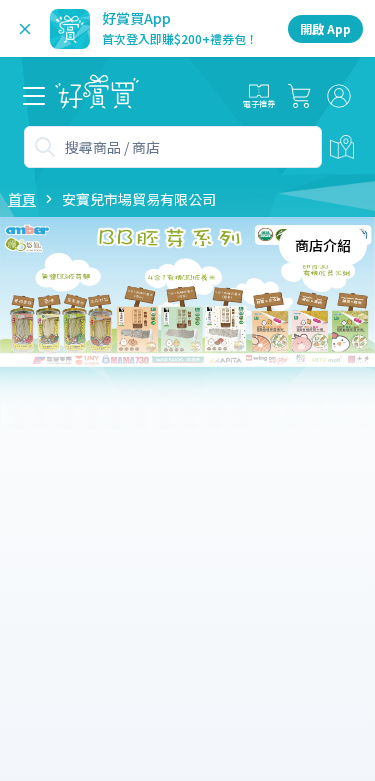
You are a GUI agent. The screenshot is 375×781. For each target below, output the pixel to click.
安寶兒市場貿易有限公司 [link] (139, 199)
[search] (45, 147)
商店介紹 (323, 245)
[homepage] (97, 95)
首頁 (22, 199)
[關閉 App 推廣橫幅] (25, 29)
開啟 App (325, 28)
